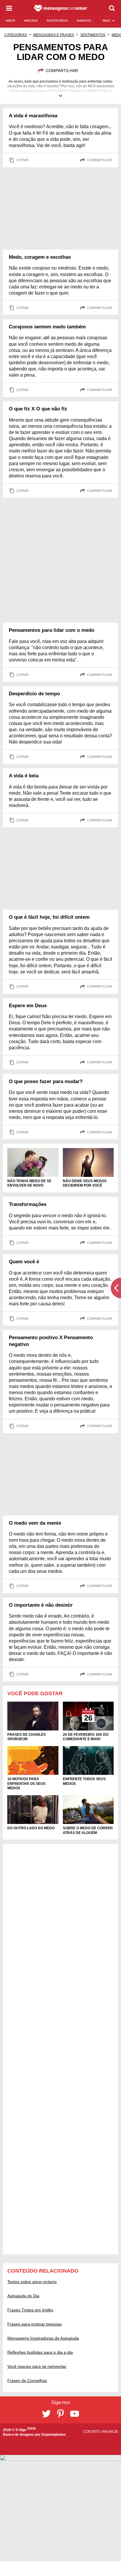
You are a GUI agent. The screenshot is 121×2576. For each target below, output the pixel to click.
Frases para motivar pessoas (35, 2324)
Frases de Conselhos (27, 2380)
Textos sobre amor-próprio (32, 2282)
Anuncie (110, 2432)
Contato (92, 2432)
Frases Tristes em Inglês (30, 2310)
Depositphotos (54, 2435)
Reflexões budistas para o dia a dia (40, 2352)
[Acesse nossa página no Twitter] (46, 2414)
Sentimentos (93, 35)
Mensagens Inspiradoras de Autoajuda (43, 2338)
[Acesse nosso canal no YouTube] (75, 2414)
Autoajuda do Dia (23, 2296)
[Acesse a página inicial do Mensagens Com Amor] (61, 8)
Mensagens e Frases (54, 35)
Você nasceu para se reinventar (37, 2366)
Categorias (16, 35)
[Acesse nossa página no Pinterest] (60, 2414)
